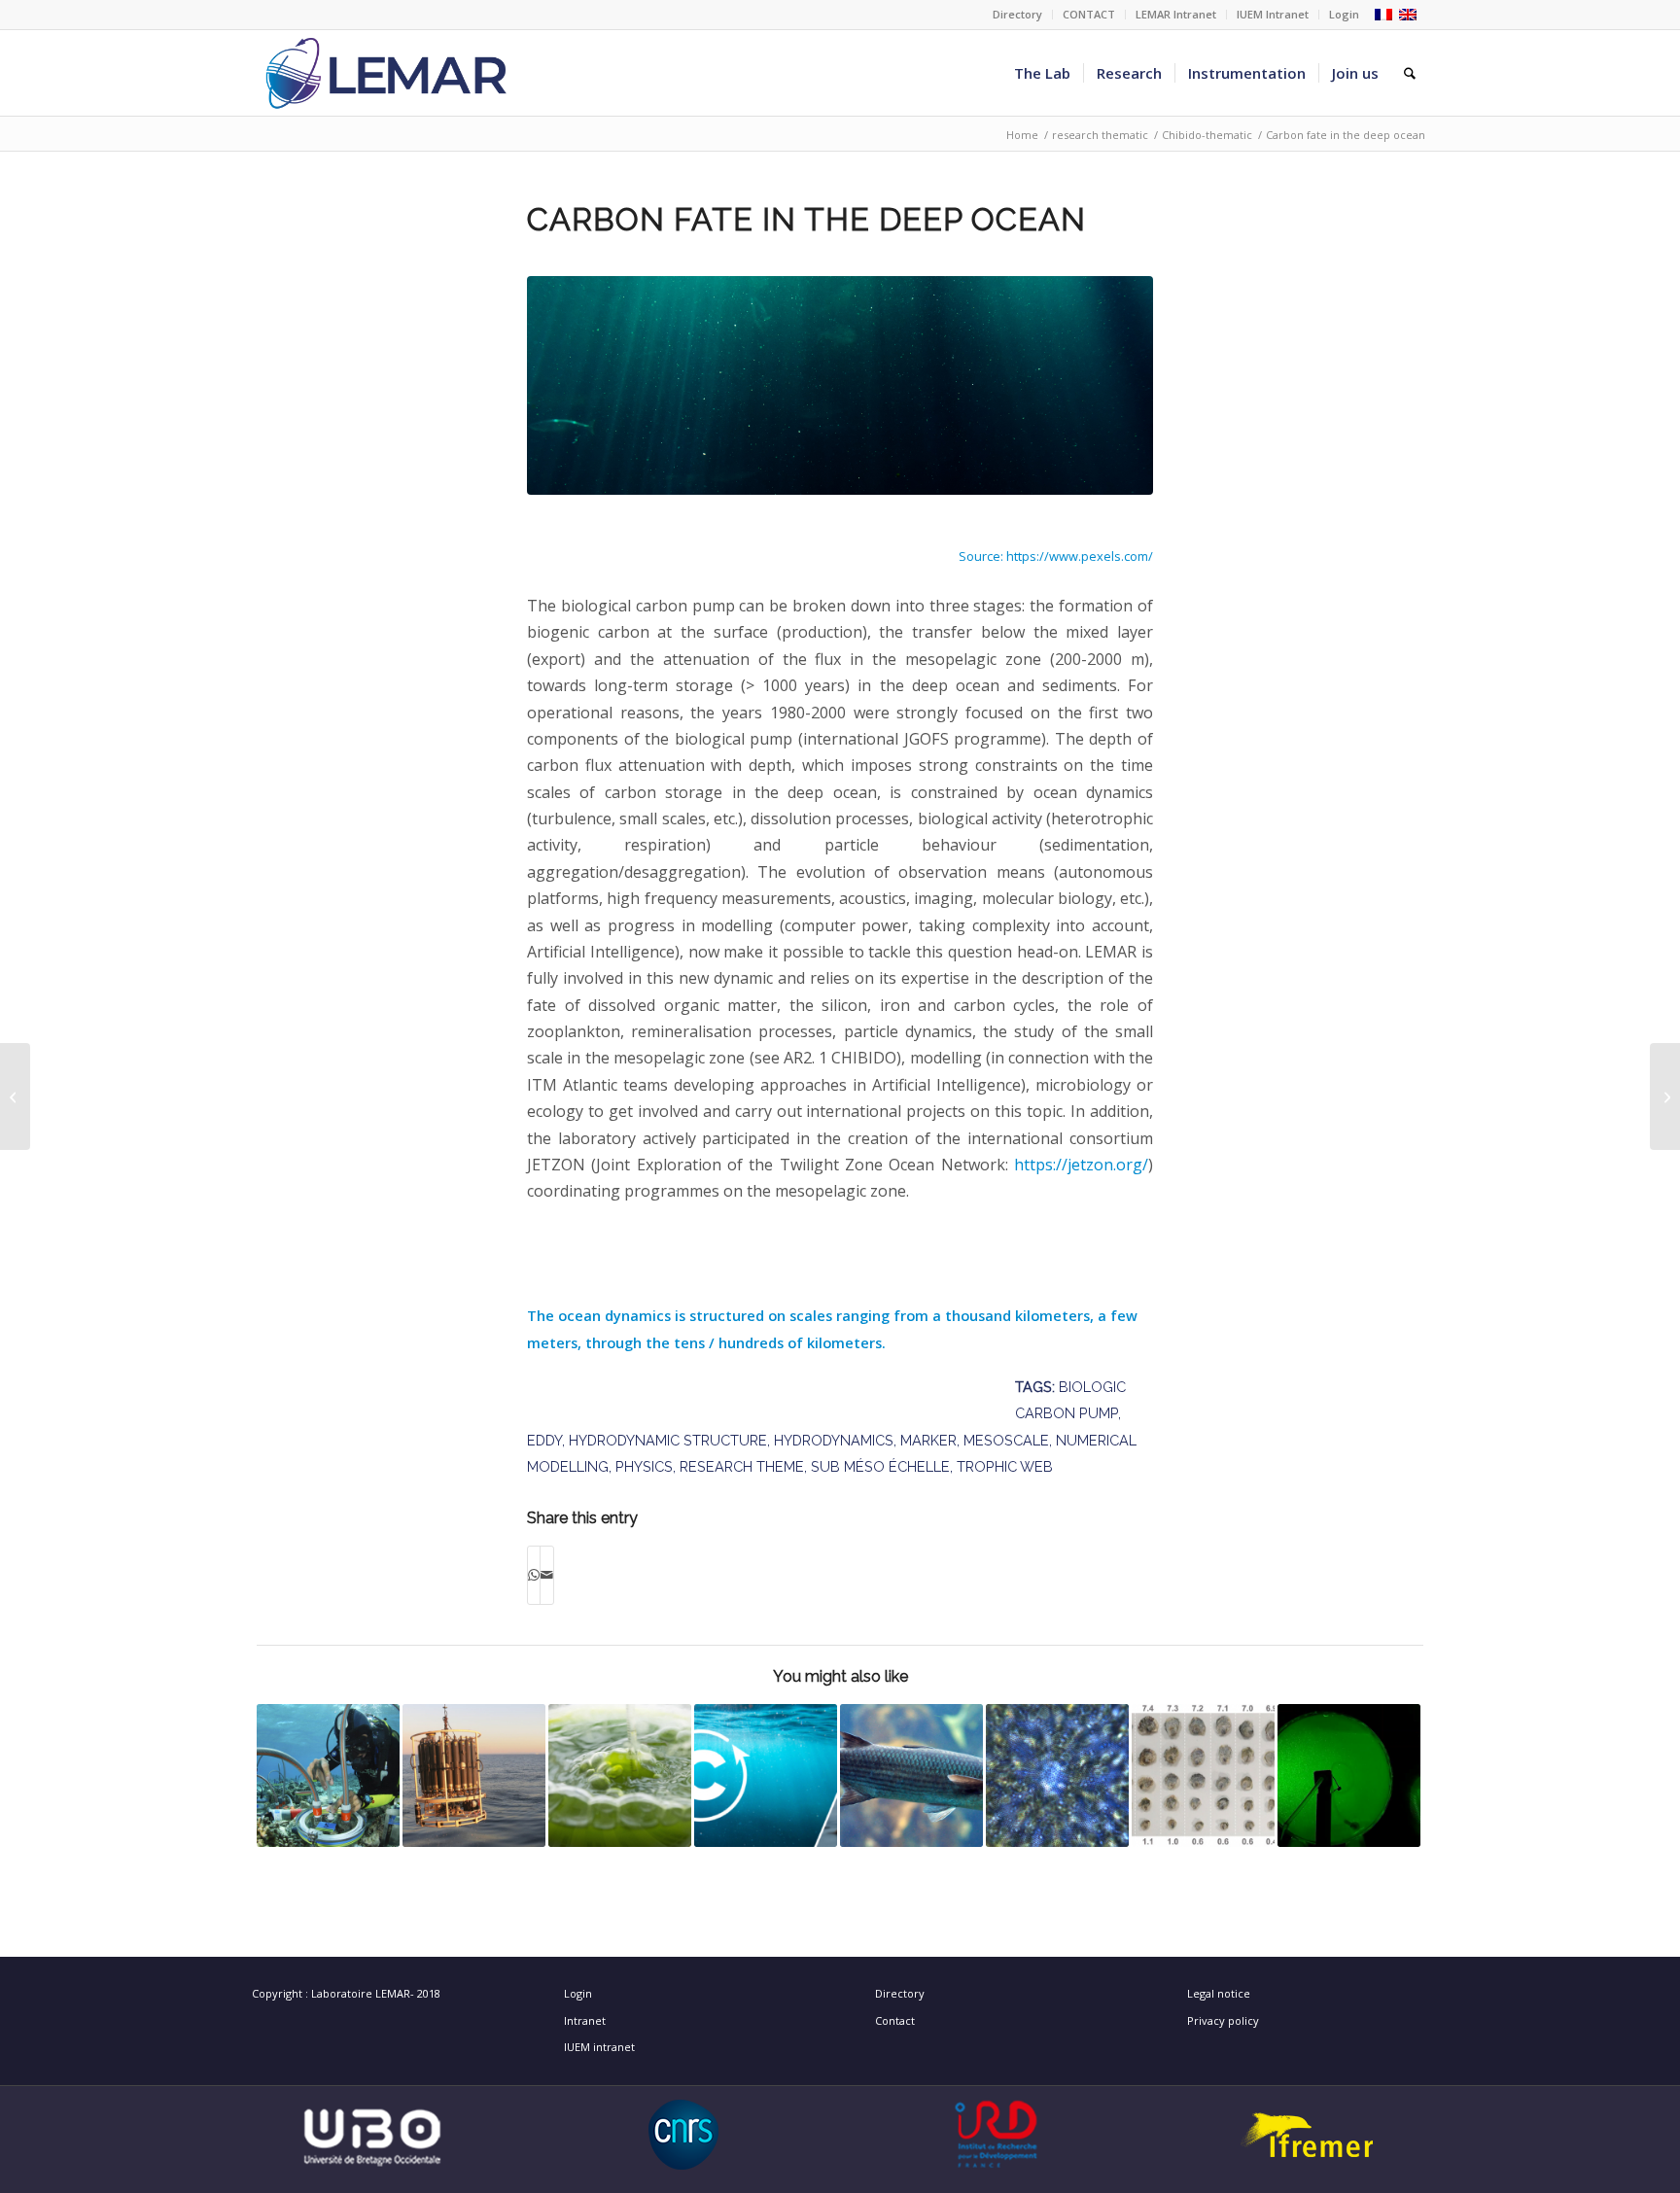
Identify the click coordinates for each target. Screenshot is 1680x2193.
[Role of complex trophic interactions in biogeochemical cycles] (1665, 1096)
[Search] (1410, 73)
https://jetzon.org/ (1081, 1165)
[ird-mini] (996, 2135)
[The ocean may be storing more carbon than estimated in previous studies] (766, 1775)
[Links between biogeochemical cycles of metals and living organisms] (474, 1775)
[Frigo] (1349, 1775)
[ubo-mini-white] (372, 2135)
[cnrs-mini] (684, 2135)
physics (644, 1466)
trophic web (1005, 1466)
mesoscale (1006, 1440)
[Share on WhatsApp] (534, 1575)
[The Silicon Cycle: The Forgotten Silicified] (1057, 1775)
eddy (544, 1440)
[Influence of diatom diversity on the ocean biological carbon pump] (15, 1096)
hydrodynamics (834, 1440)
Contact (895, 2020)
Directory (1017, 14)
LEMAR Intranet (1176, 14)
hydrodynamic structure (668, 1440)
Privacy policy (1223, 2020)
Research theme (742, 1466)
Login (1344, 14)
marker (928, 1440)
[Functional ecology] (328, 1775)
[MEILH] (911, 1775)
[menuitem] (1018, 15)
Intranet (585, 2020)
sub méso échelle (880, 1466)
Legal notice (1219, 1993)
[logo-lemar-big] (387, 73)
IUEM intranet (599, 2047)
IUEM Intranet (1273, 14)
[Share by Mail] (547, 1575)
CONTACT (1089, 14)
